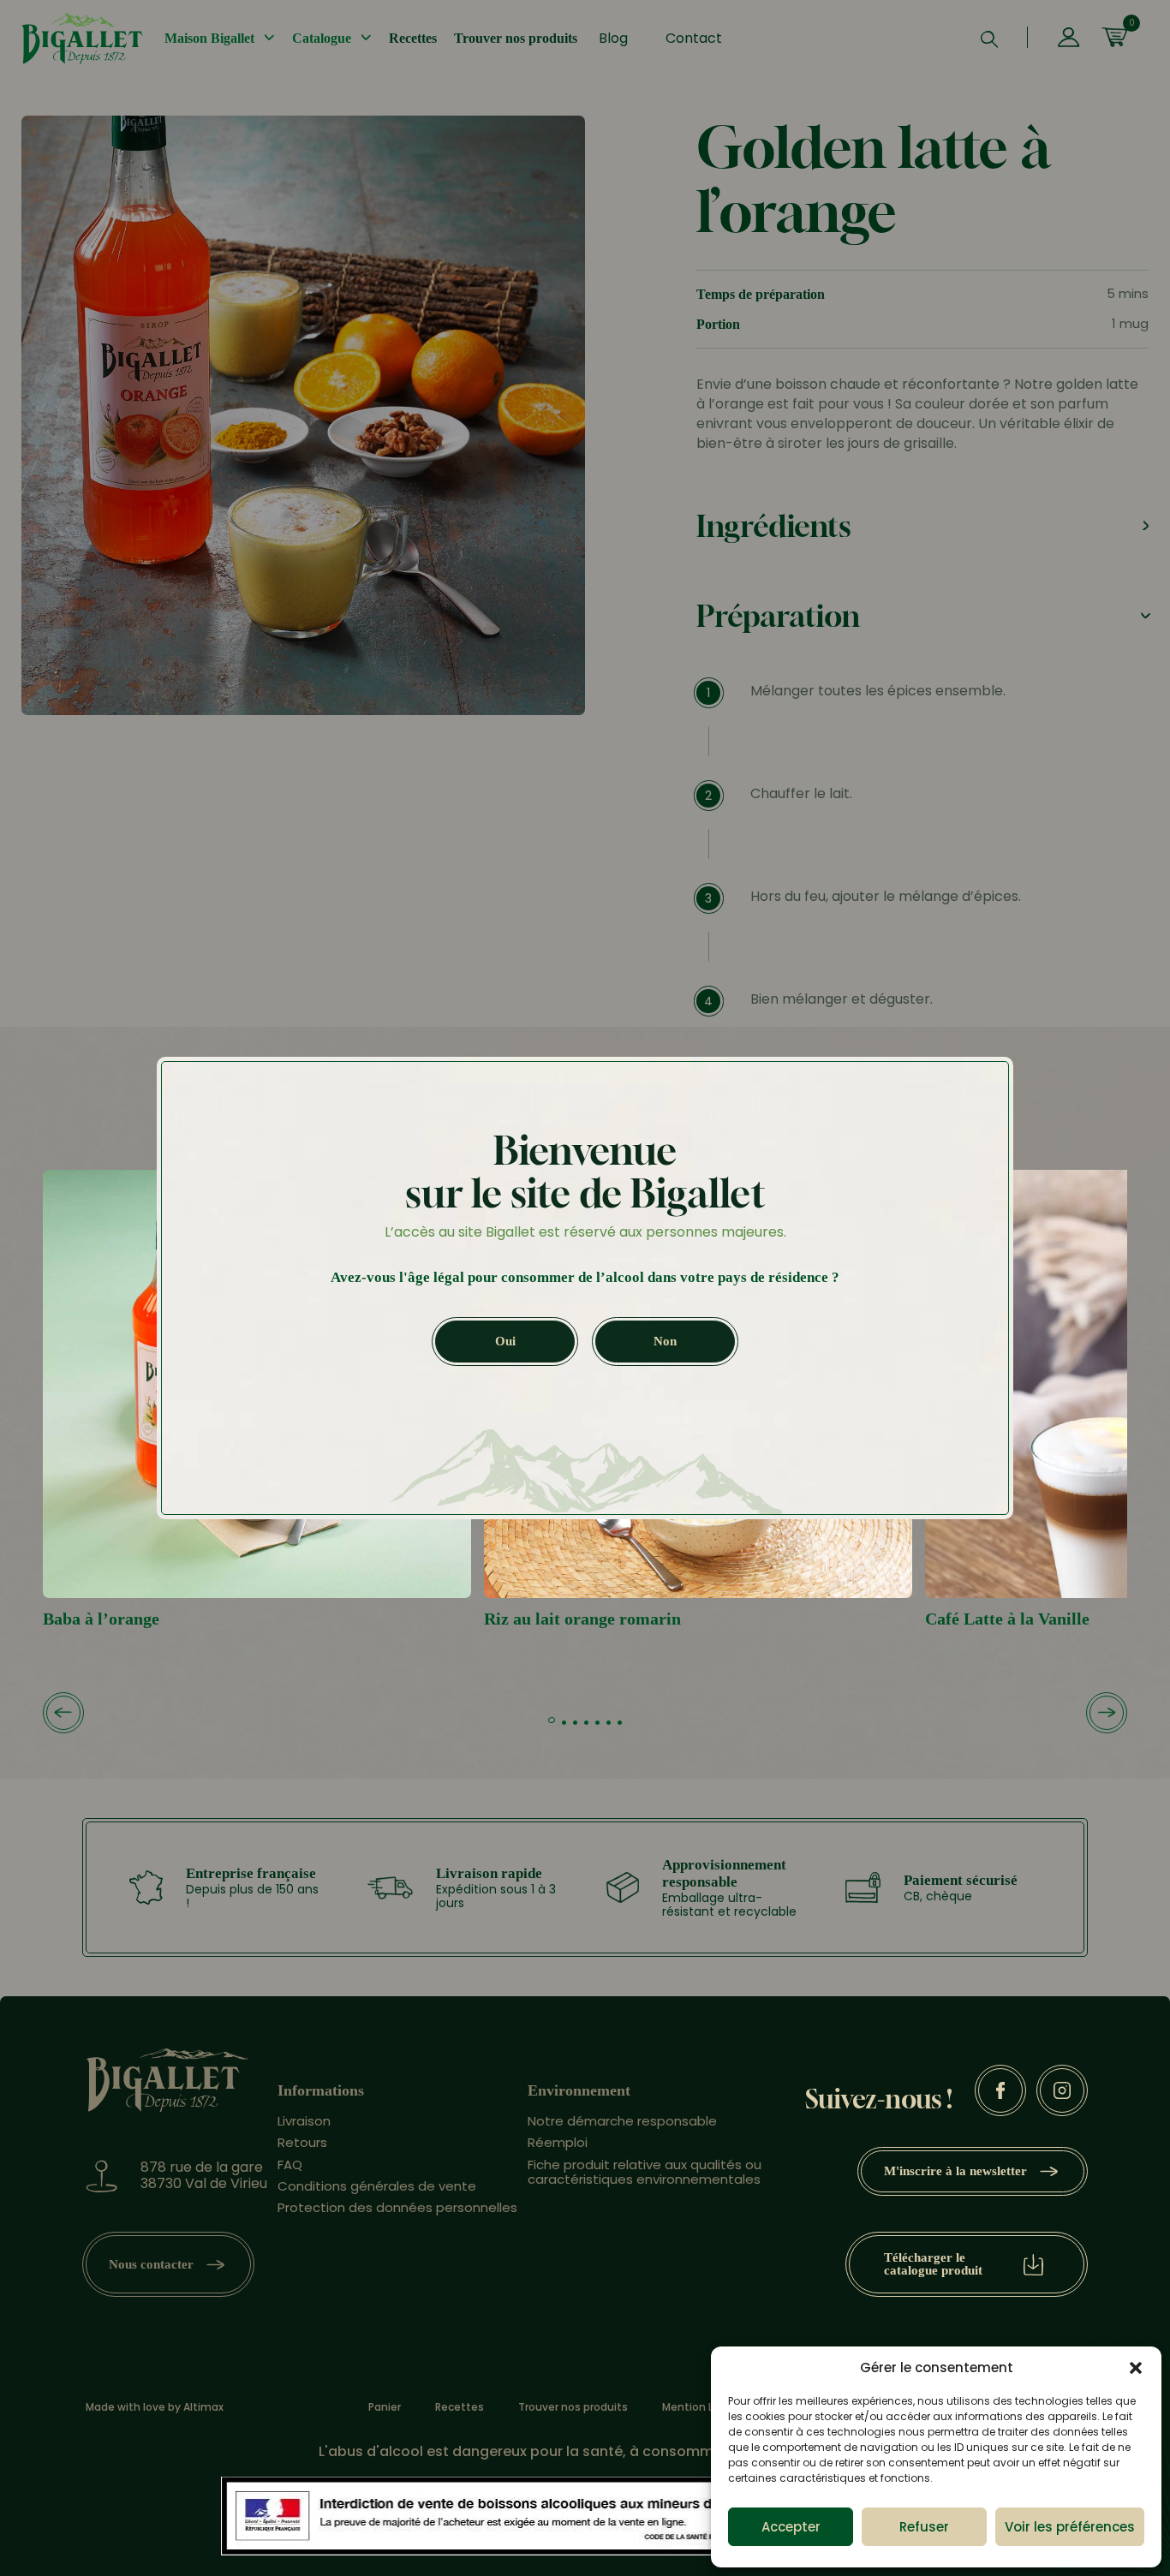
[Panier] (1114, 39)
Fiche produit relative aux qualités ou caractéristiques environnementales (645, 2172)
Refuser (924, 2527)
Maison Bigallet (209, 38)
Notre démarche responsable (622, 2121)
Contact (694, 38)
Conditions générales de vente (377, 2186)
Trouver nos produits (516, 38)
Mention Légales (705, 2407)
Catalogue (322, 38)
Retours (302, 2142)
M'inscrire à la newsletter (955, 2171)
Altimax (203, 2407)
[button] (1136, 2368)
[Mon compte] (1069, 39)
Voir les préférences (1070, 2527)
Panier (385, 2407)
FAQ (290, 2165)
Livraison (304, 2121)
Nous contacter (151, 2264)
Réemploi (558, 2142)
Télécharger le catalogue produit (933, 2264)
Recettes (413, 38)
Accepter (791, 2527)
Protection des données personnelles (397, 2207)
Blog (613, 38)
